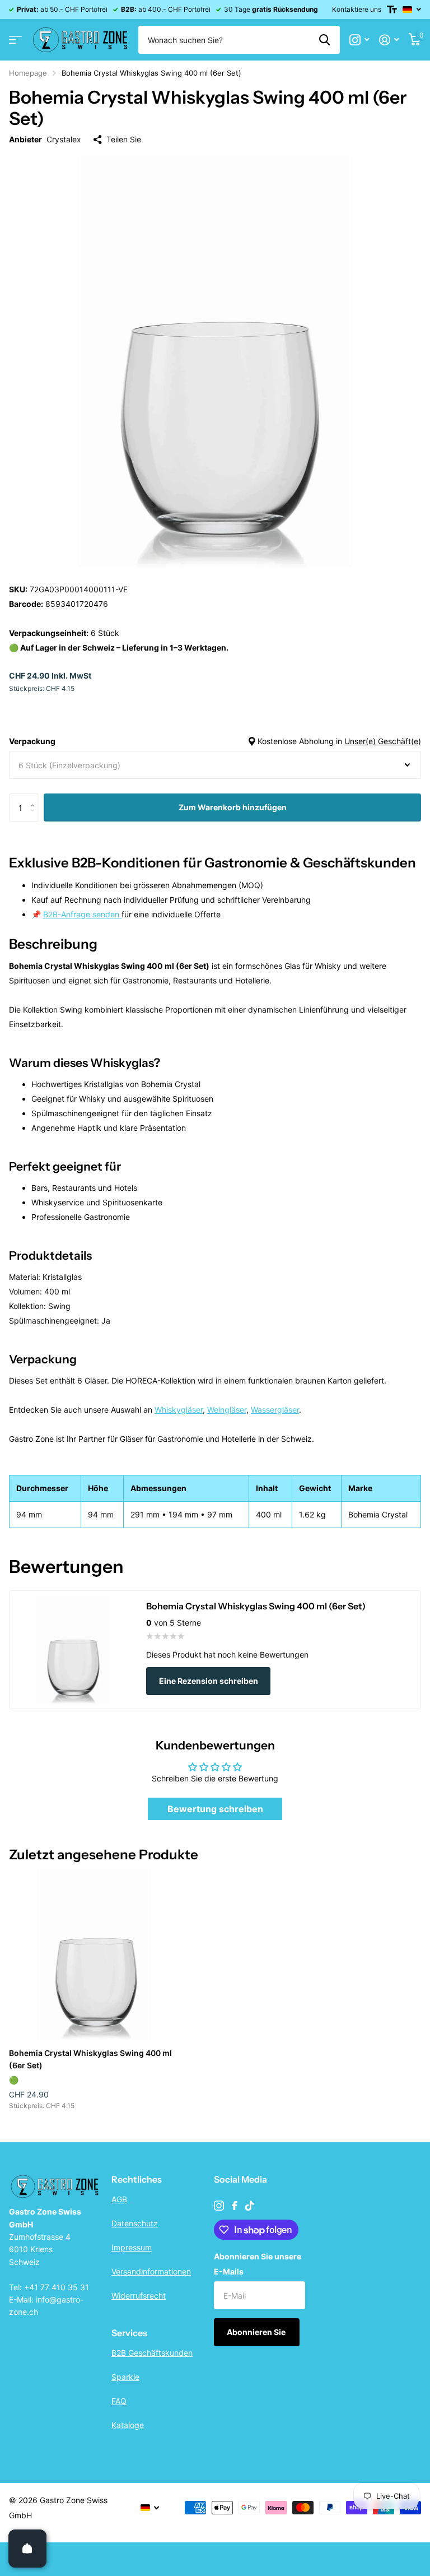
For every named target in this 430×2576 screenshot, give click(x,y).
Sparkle (125, 2377)
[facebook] (235, 2206)
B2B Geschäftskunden (152, 2353)
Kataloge (128, 2425)
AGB (119, 2199)
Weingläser (227, 1410)
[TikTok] (250, 2206)
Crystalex (64, 139)
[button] (35, 798)
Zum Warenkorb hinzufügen (233, 807)
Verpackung (215, 741)
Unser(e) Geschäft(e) (383, 741)
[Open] (27, 2549)
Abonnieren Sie (257, 2332)
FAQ (119, 2401)
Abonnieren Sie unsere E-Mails (258, 2264)
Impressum (132, 2247)
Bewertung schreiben (215, 1809)
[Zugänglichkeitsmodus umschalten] (392, 10)
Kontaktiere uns (357, 9)
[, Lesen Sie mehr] (359, 40)
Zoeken (324, 40)
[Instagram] (219, 2206)
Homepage (28, 73)
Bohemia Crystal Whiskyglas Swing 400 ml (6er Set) (90, 2059)
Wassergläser (275, 1410)
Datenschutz (135, 2223)
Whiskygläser (179, 1410)
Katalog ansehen (15, 40)
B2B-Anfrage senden (82, 914)
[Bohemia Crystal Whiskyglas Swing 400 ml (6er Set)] (94, 1955)
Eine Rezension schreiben (209, 1681)
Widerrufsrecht (139, 2296)
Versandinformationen (151, 2271)
